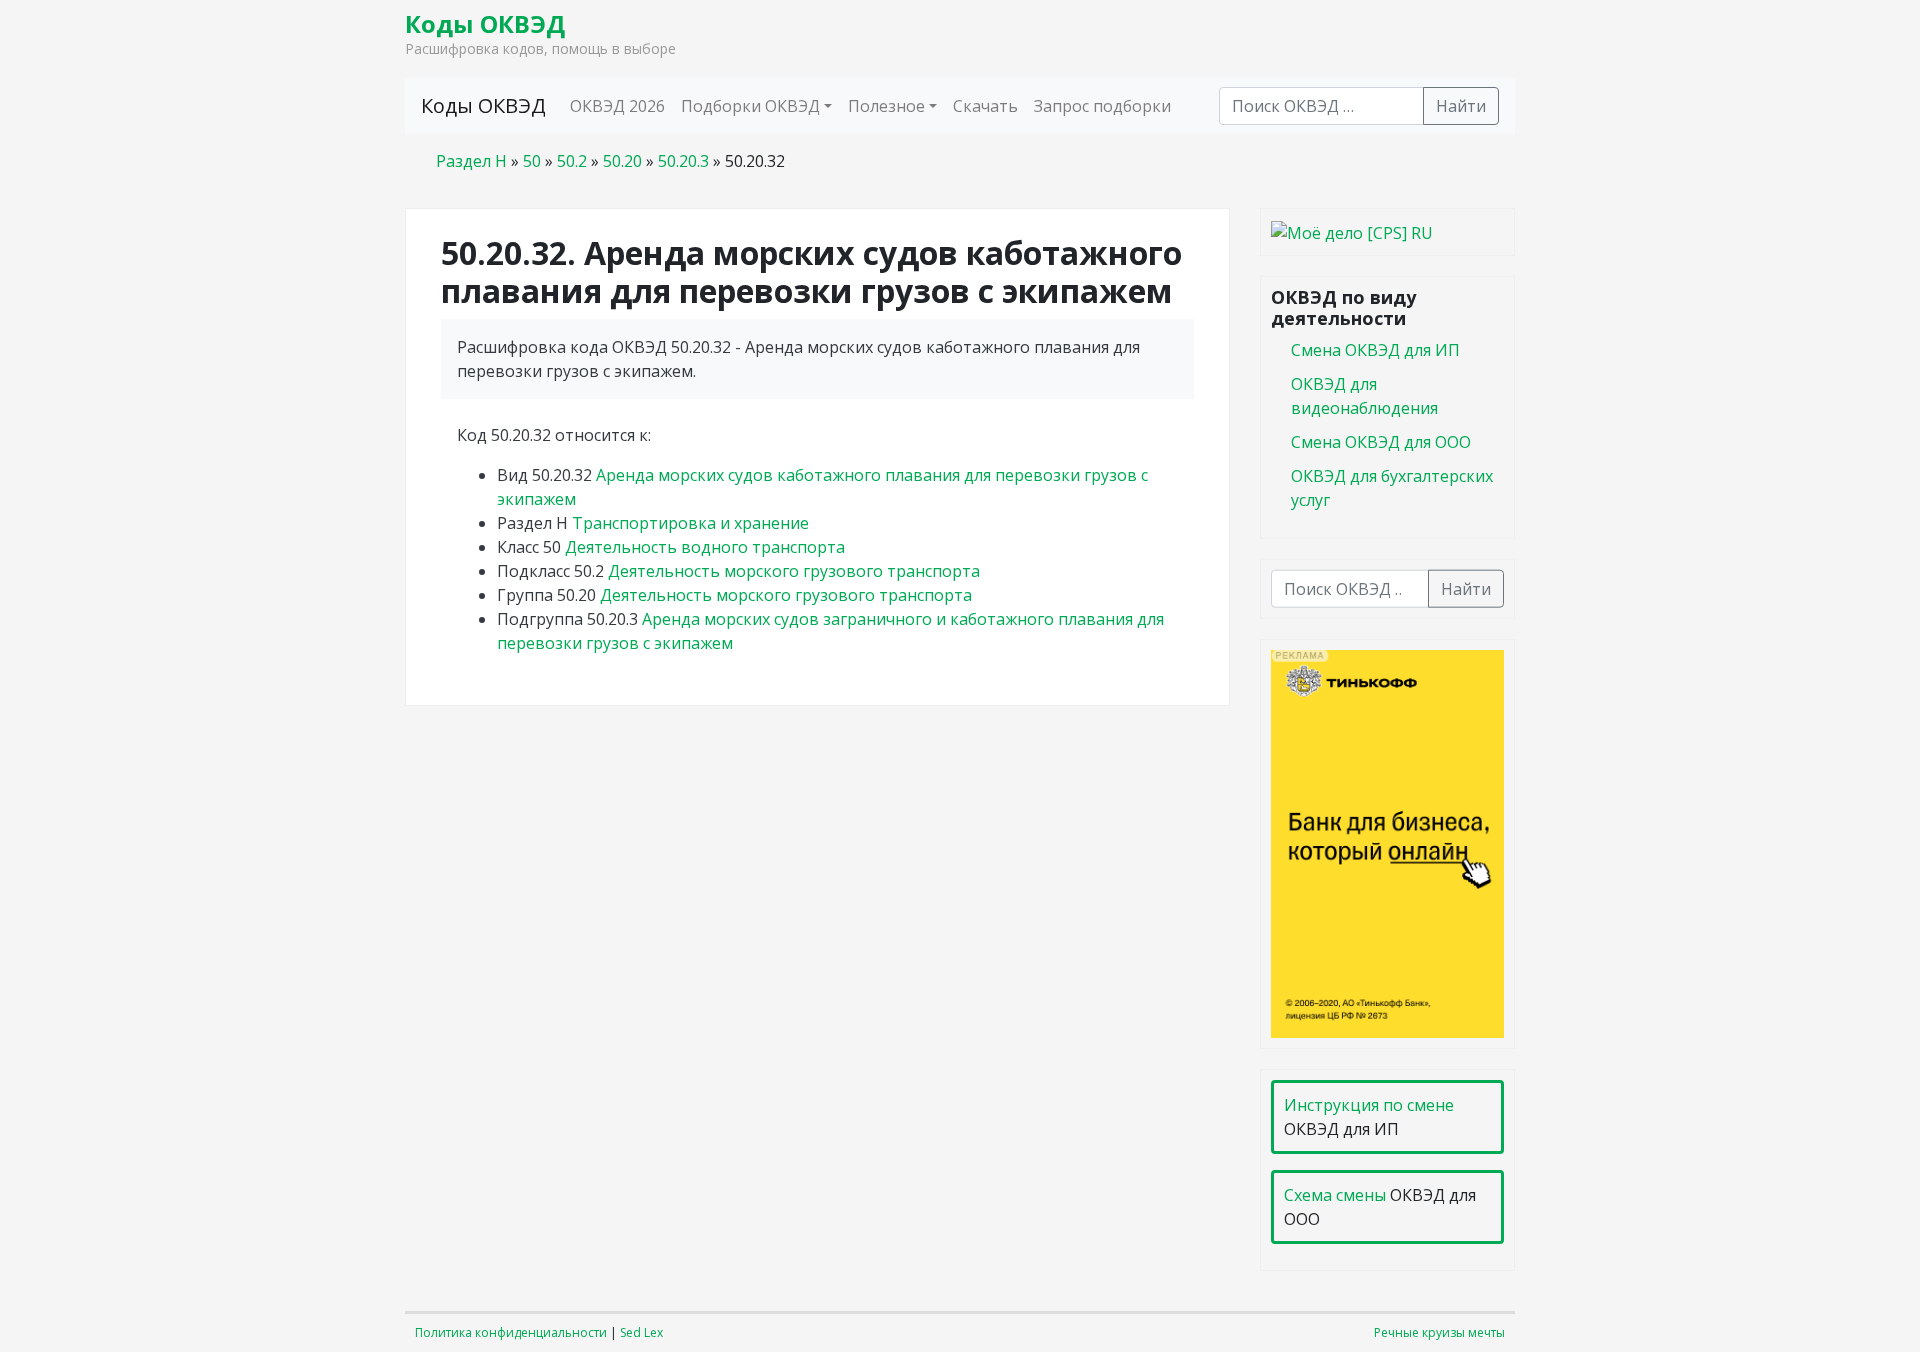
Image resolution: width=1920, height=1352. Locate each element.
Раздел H (471, 161)
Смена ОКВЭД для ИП (1375, 349)
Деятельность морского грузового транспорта (794, 571)
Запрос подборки (1102, 106)
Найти (1461, 106)
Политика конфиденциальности (511, 1332)
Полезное (886, 106)
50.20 (622, 161)
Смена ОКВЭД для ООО (1381, 441)
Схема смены (1335, 1195)
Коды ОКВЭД (485, 23)
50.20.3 (683, 161)
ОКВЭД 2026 (617, 106)
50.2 (572, 161)
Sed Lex (641, 1332)
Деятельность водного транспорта (705, 547)
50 (532, 161)
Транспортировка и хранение (690, 523)
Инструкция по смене (1369, 1105)
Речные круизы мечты (1439, 1332)
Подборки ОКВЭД (750, 106)
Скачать (985, 106)
